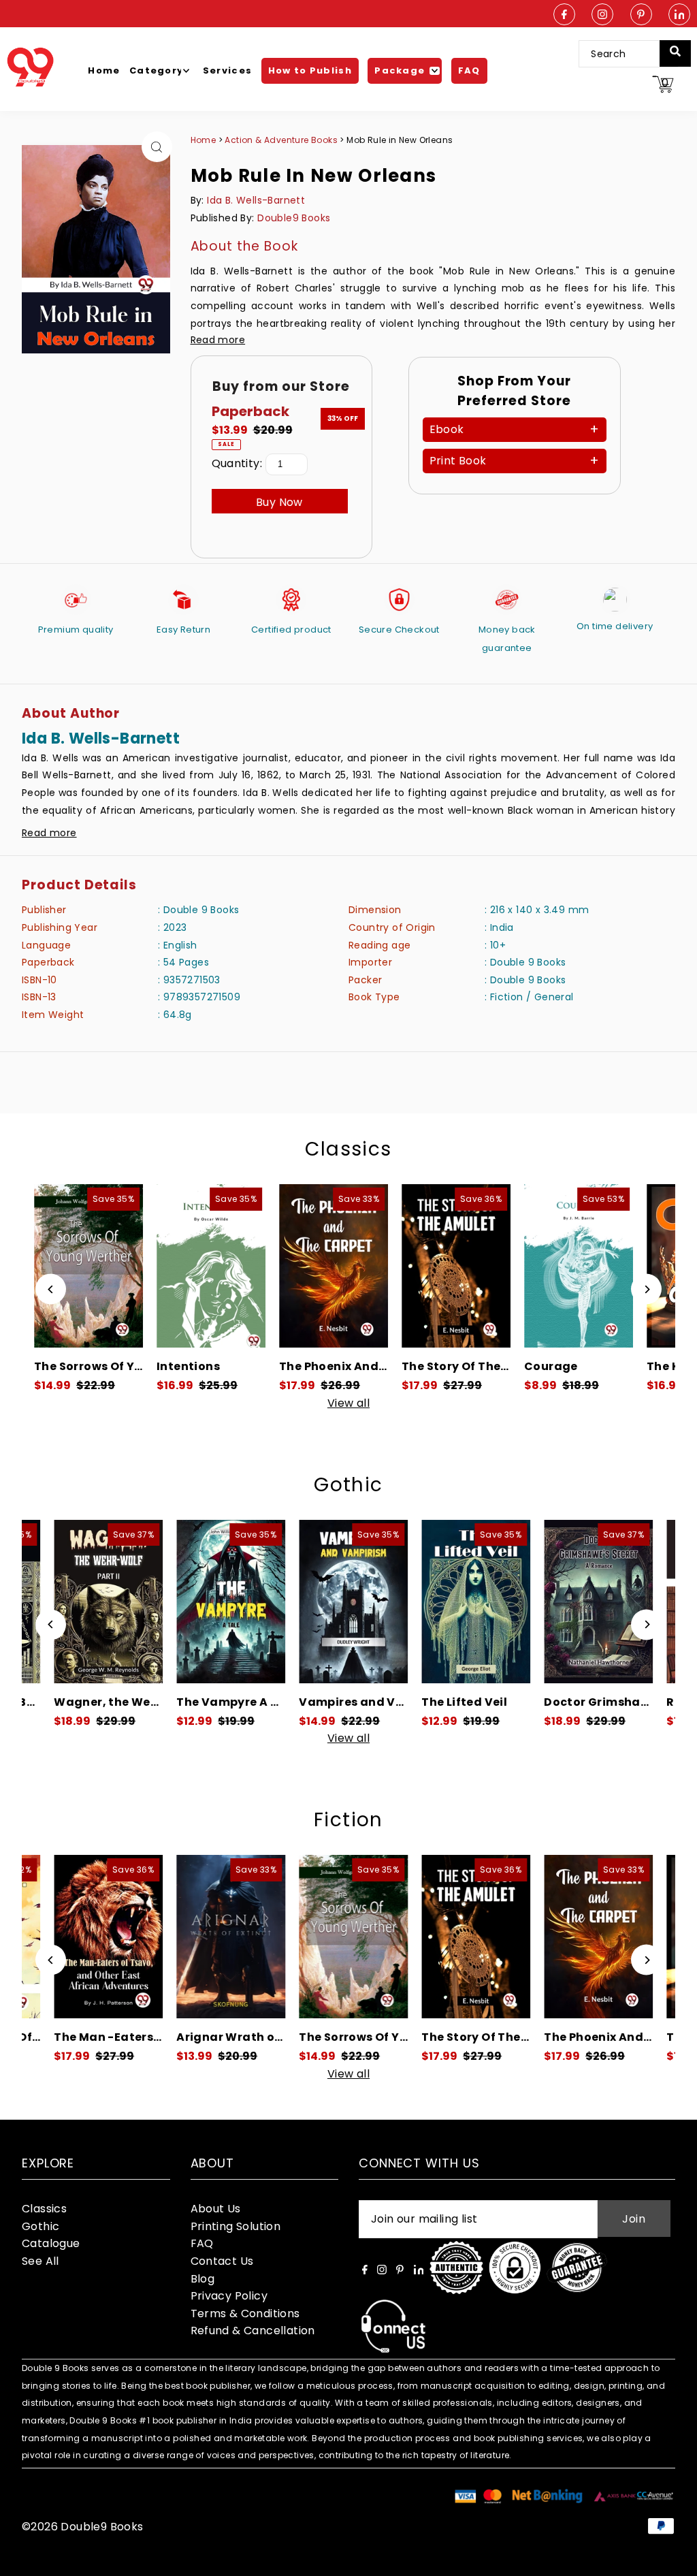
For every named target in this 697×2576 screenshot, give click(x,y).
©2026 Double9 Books (83, 2527)
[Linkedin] (679, 15)
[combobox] (628, 54)
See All (40, 2261)
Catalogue (51, 2243)
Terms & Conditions (245, 2313)
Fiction (348, 1820)
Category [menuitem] (156, 70)
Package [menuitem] (400, 70)
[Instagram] (602, 15)
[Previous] (51, 1289)
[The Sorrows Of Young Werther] (314, 1937)
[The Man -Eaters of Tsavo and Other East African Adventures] (69, 1937)
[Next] (646, 1289)
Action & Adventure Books (282, 140)
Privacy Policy (229, 2296)
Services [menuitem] (227, 70)
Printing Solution (236, 2226)
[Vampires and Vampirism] (306, 1602)
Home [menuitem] (104, 70)
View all (348, 1403)
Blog (203, 2279)
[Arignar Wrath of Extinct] (191, 1937)
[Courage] (535, 1266)
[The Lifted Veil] (429, 1602)
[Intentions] (167, 1266)
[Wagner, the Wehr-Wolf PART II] (61, 1602)
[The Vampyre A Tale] (184, 1602)
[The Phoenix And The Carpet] (290, 1266)
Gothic (348, 1485)
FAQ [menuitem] (469, 70)
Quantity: (237, 463)
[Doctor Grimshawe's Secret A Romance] (551, 1602)
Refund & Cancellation (253, 2331)
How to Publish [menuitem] (310, 70)
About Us (216, 2209)
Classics (348, 1149)
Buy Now (279, 502)
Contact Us (222, 2261)
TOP (673, 2558)
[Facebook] (564, 15)
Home (204, 140)
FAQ (202, 2243)
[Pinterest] (641, 15)
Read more (218, 340)
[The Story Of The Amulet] (412, 1266)
